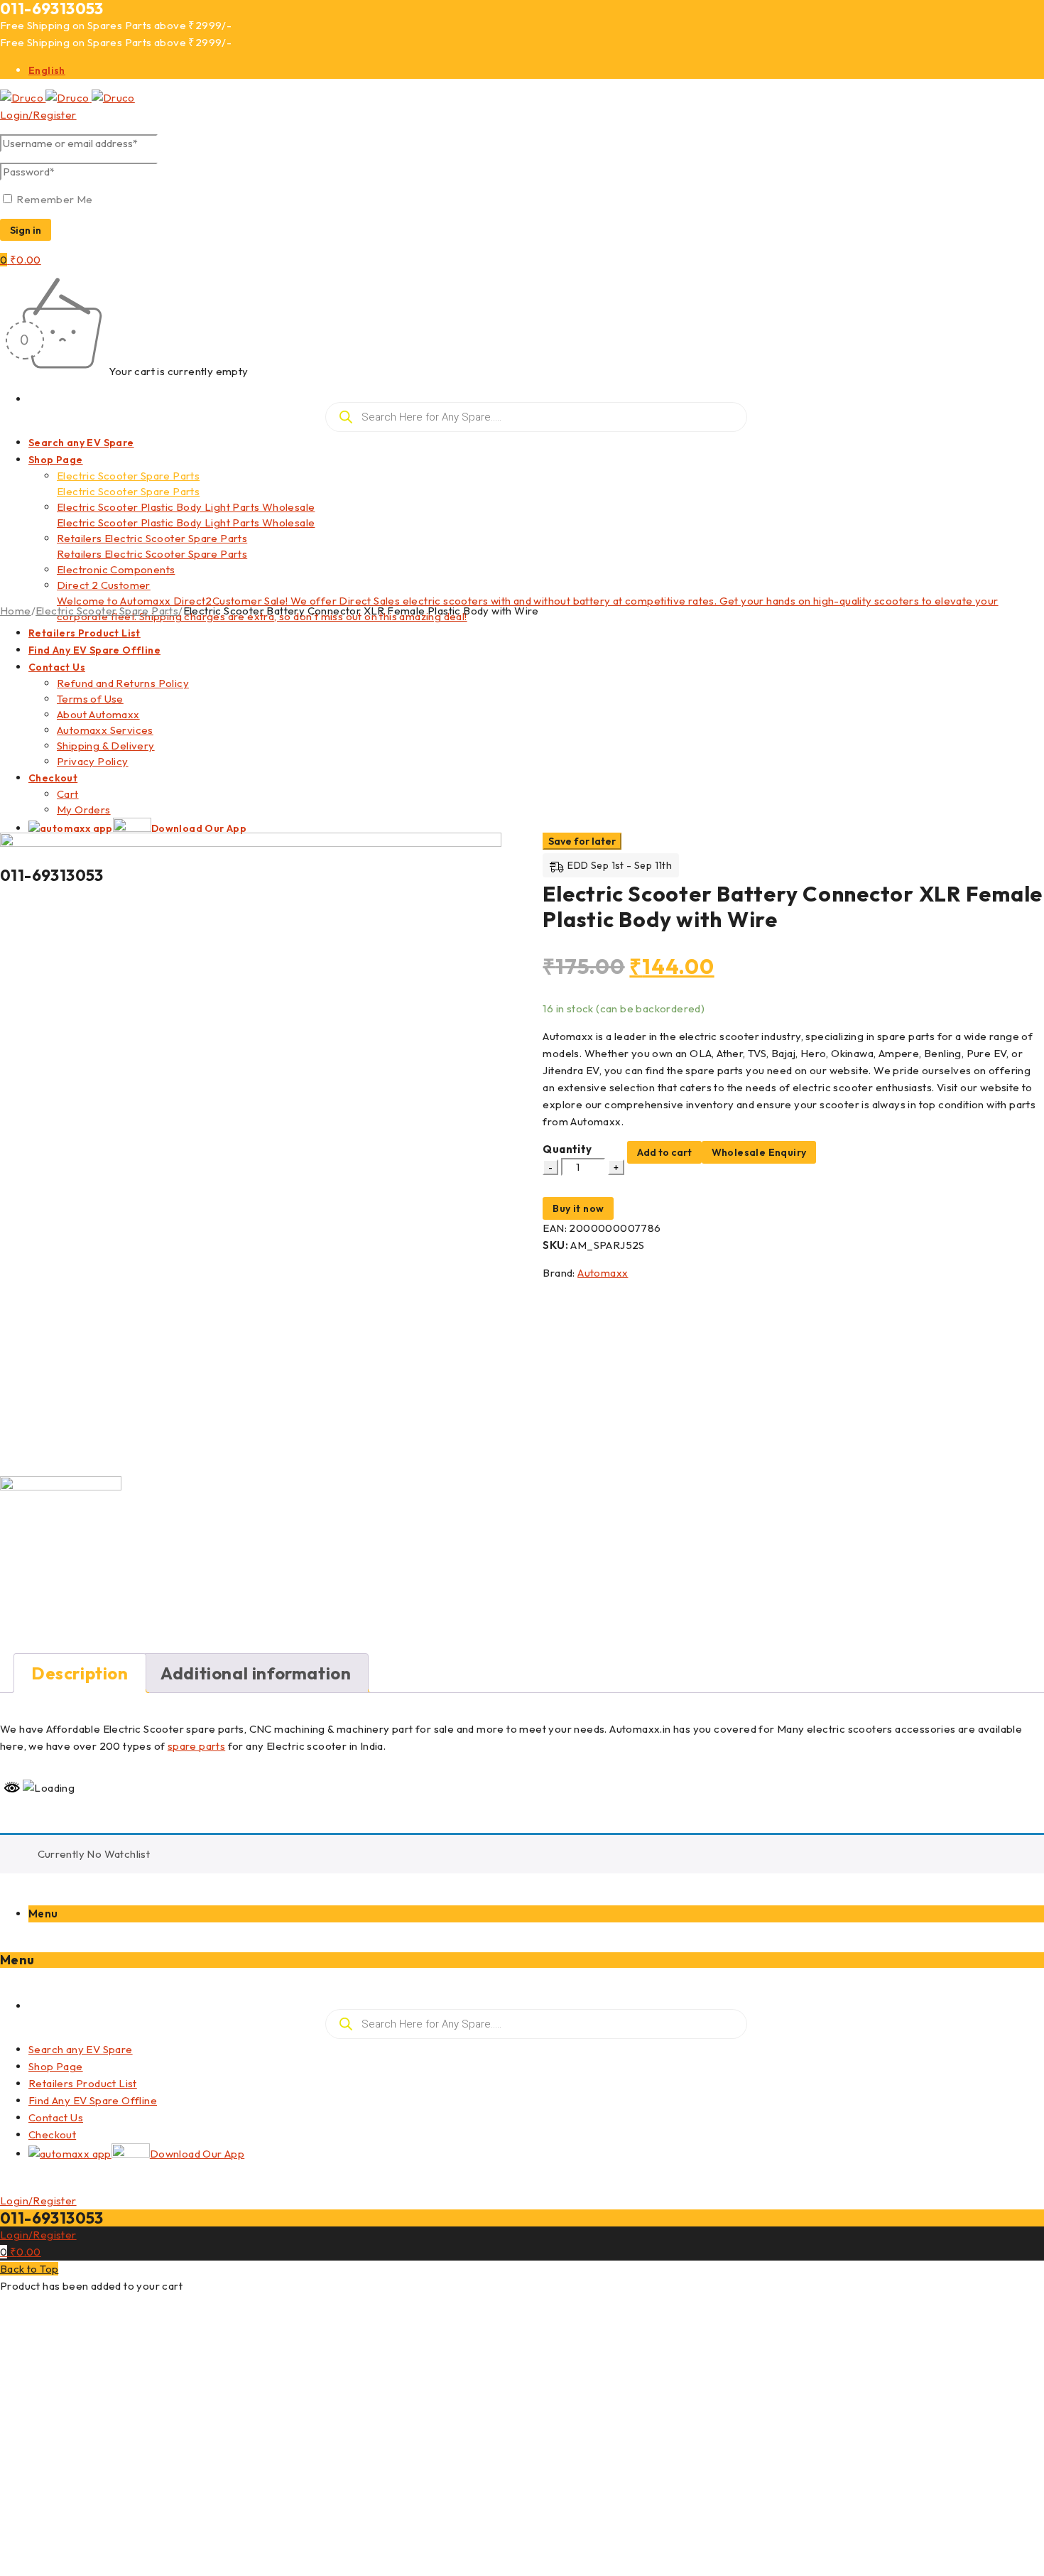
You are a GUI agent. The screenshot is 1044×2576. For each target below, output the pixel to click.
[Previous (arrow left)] (25, 1288)
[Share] (997, 16)
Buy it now (578, 1208)
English (47, 70)
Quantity (567, 1149)
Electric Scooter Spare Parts (107, 611)
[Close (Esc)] (1028, 16)
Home (16, 611)
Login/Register (38, 115)
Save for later (582, 841)
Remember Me (54, 199)
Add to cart (664, 1152)
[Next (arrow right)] (1019, 1288)
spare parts (196, 1746)
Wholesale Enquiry (759, 1152)
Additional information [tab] (256, 1673)
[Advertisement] (522, 726)
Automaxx (603, 1273)
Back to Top (29, 2269)
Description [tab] (80, 1673)
